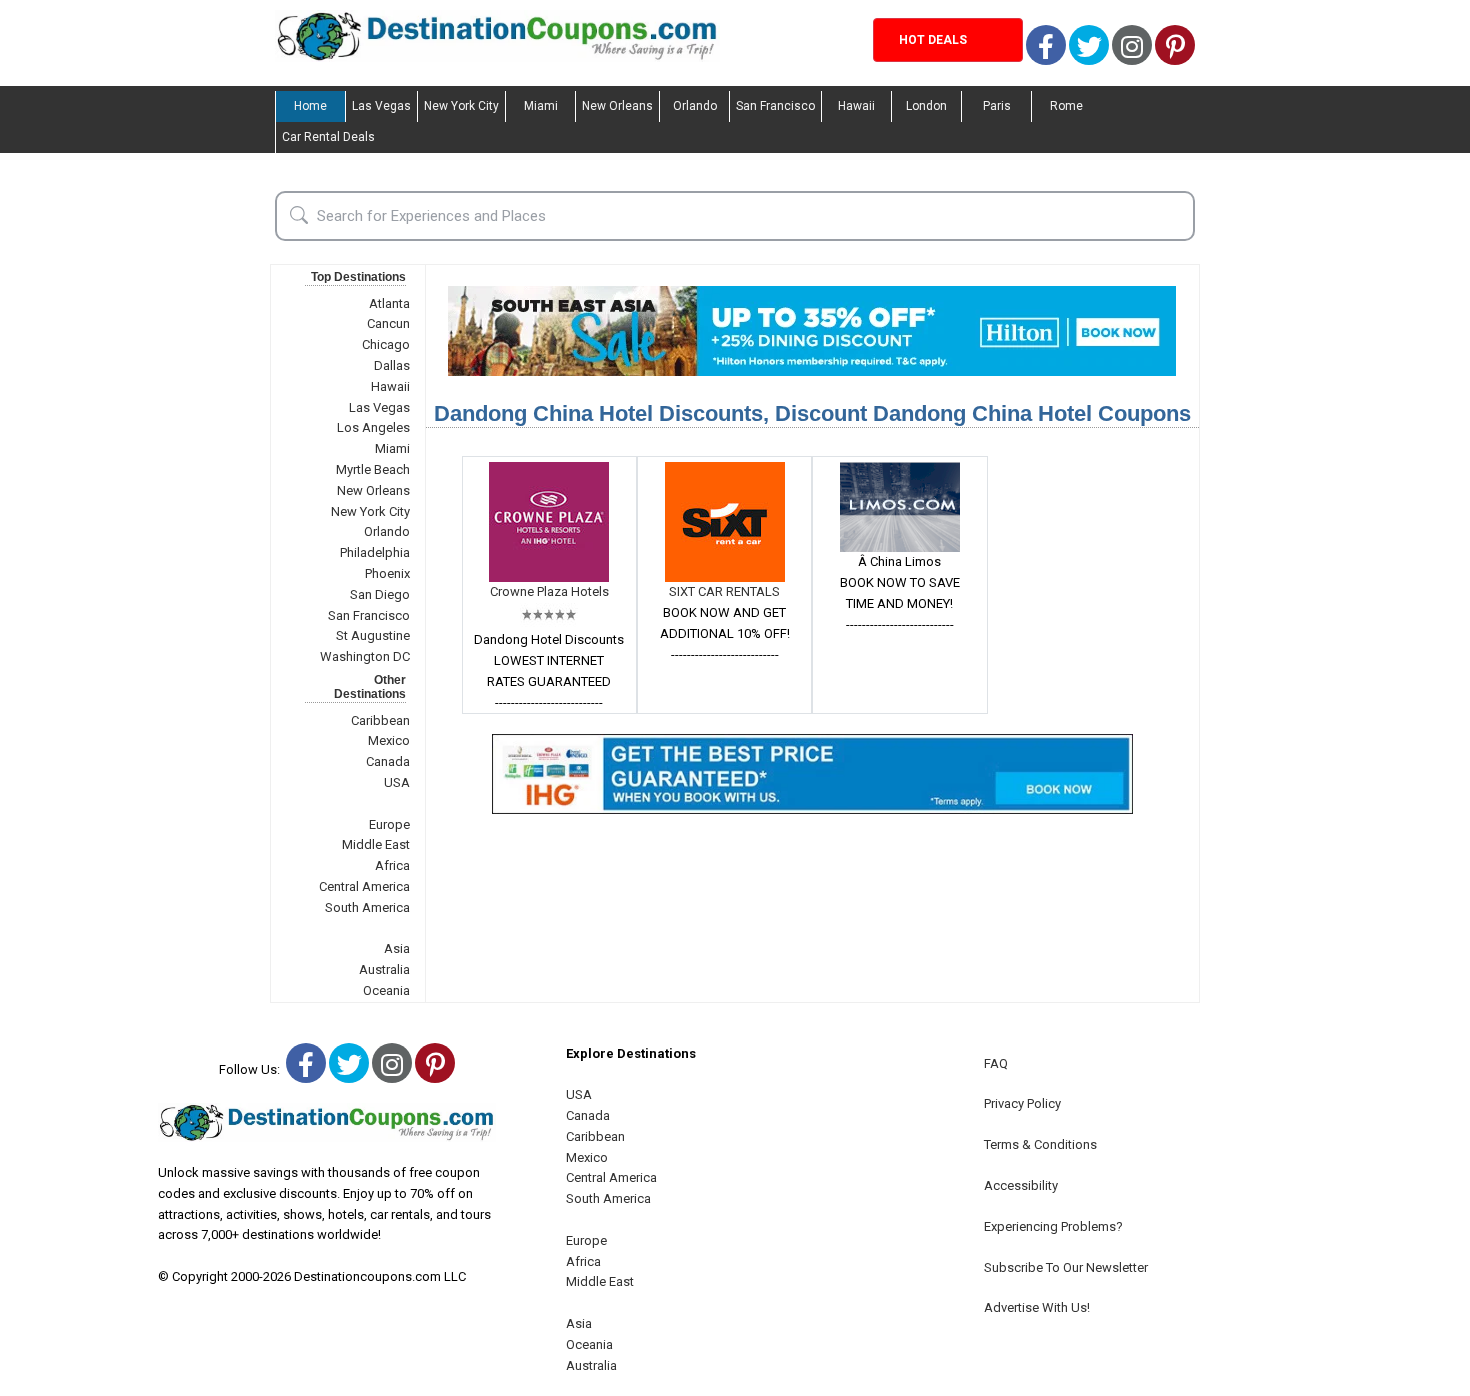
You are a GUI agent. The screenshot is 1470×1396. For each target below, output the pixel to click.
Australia (384, 969)
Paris (997, 106)
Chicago (386, 344)
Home (310, 106)
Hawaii (856, 106)
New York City (461, 106)
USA (397, 782)
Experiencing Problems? (1053, 1226)
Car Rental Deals (328, 137)
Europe (389, 824)
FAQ (996, 1063)
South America (367, 907)
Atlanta (389, 303)
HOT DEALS (933, 40)
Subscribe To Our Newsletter (1066, 1267)
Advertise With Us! (1037, 1307)
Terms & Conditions (1040, 1144)
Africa (392, 865)
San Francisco (775, 106)
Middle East (376, 844)
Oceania (386, 990)
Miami (541, 106)
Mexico (389, 740)
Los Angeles (373, 427)
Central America (364, 886)
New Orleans (617, 106)
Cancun (388, 323)
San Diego (380, 594)
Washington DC (365, 656)
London (926, 106)
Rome (1066, 106)
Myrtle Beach (373, 469)
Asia (397, 948)
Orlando (695, 106)
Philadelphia (375, 552)
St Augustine (373, 635)
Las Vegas (381, 106)
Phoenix (387, 573)
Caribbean (380, 720)
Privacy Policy (1022, 1103)
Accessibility (1021, 1185)
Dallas (392, 365)
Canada (388, 761)
